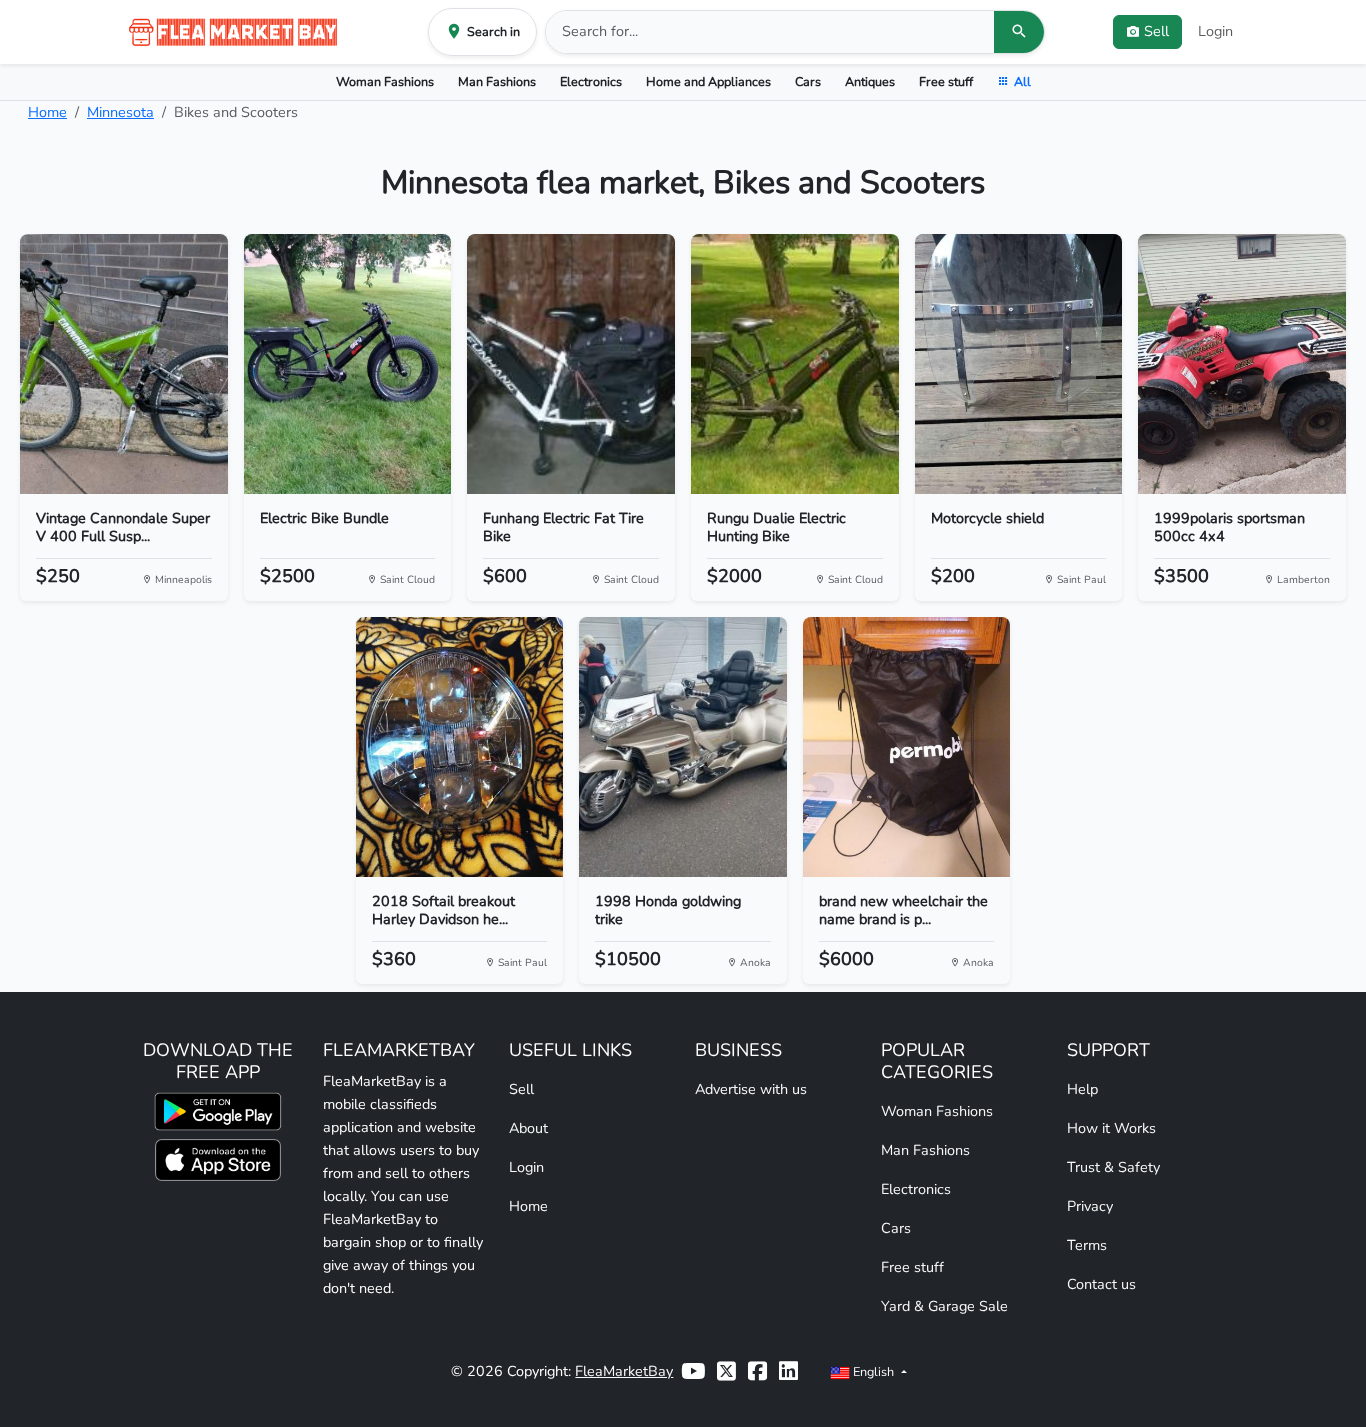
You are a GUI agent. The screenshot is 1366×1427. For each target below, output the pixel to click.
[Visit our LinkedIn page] (788, 1371)
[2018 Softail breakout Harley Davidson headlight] (460, 747)
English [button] (873, 1371)
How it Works (1111, 1128)
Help (1082, 1089)
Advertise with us (751, 1089)
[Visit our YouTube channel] (693, 1371)
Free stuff (946, 81)
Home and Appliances (708, 81)
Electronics (591, 81)
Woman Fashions (385, 81)
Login (1215, 31)
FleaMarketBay (624, 1371)
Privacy (1090, 1206)
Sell (521, 1089)
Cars (808, 81)
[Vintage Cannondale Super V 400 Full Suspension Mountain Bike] (124, 364)
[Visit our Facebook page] (757, 1371)
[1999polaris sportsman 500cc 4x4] (1242, 364)
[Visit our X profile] (726, 1371)
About (528, 1128)
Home (47, 112)
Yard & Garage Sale (944, 1306)
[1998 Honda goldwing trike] (683, 747)
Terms (1087, 1245)
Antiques (870, 81)
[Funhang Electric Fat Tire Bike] (571, 364)
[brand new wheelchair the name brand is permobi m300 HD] (907, 747)
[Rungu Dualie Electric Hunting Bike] (795, 364)
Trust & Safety (1113, 1167)
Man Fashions (497, 81)
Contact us (1101, 1284)
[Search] (1019, 32)
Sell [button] (1156, 31)
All (1022, 81)
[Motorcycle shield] (1019, 364)
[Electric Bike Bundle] (348, 364)
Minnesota (120, 112)
